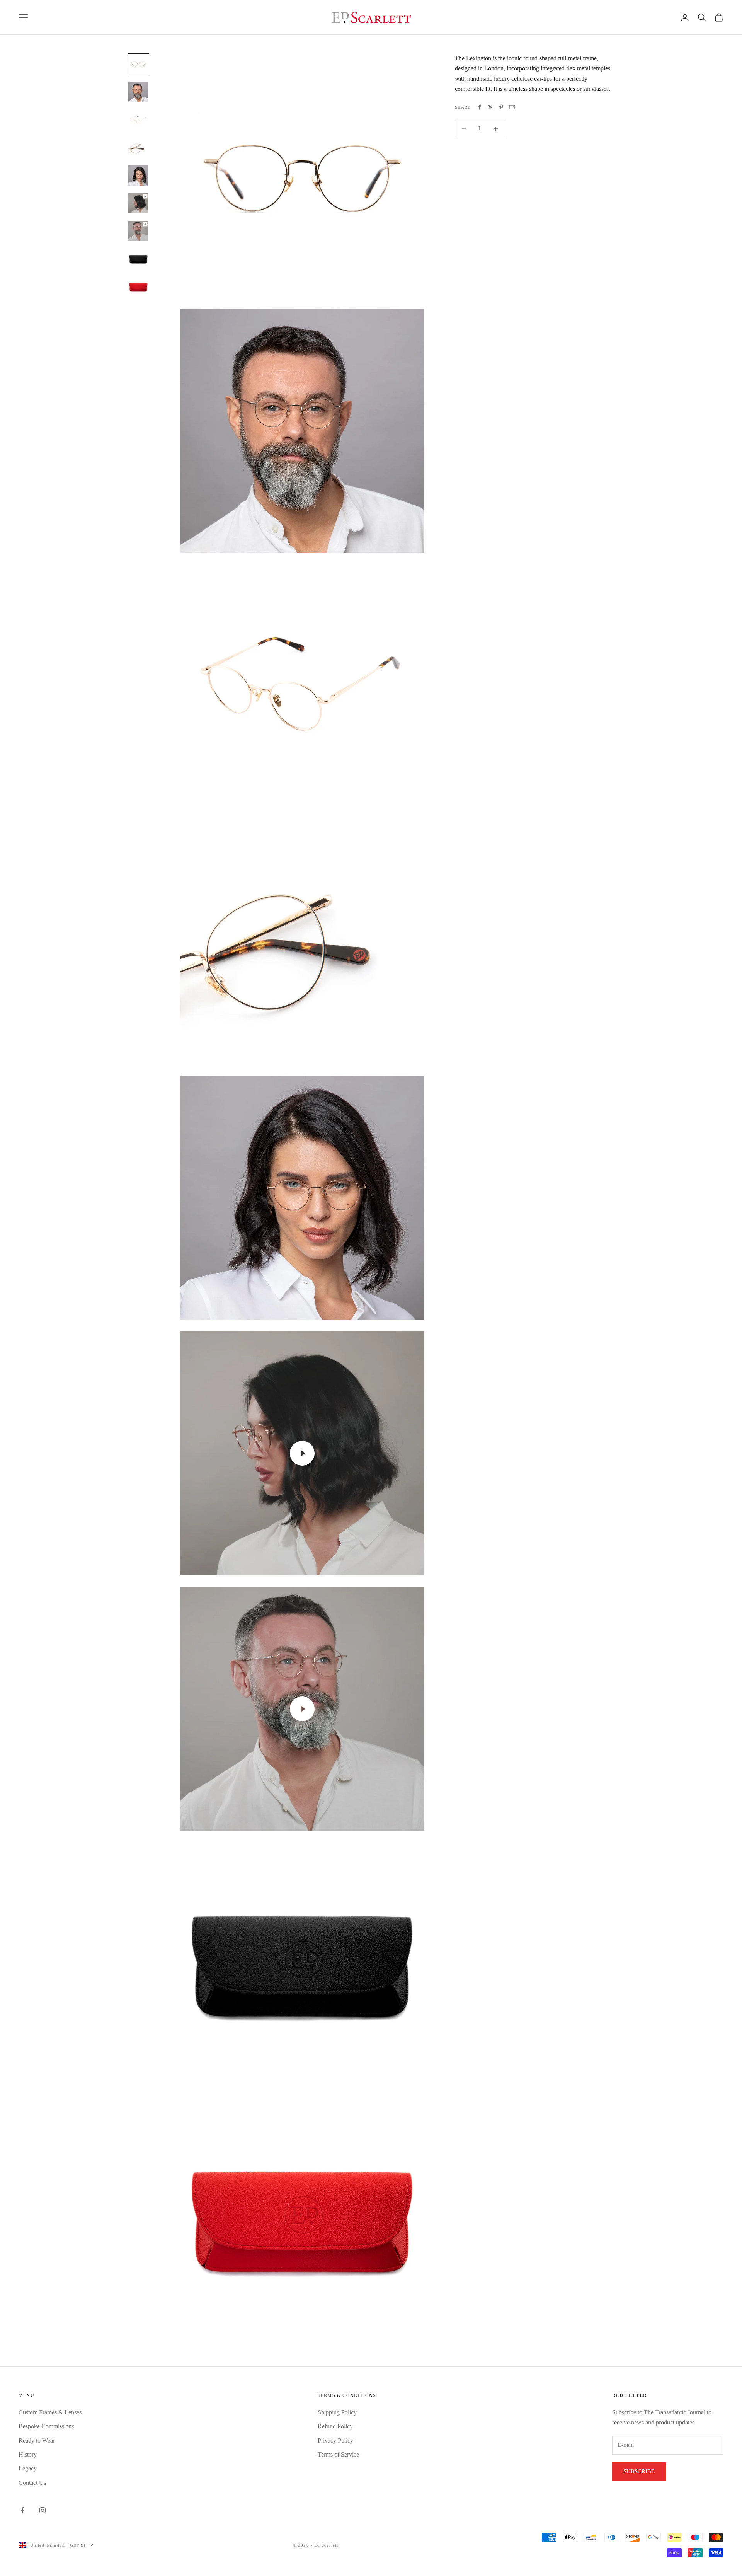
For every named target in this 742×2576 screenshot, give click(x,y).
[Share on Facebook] (480, 107)
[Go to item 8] (138, 259)
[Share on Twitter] (490, 107)
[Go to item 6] (138, 203)
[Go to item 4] (138, 148)
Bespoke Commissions (46, 2426)
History (28, 2454)
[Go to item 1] (138, 64)
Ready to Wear (37, 2440)
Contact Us (32, 2483)
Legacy (28, 2468)
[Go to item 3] (138, 120)
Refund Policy (335, 2426)
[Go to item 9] (138, 287)
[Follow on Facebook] (22, 2510)
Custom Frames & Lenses (50, 2412)
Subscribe (639, 2471)
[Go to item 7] (138, 231)
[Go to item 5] (138, 176)
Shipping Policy (337, 2412)
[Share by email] (512, 107)
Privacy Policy (335, 2440)
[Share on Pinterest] (501, 107)
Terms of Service (338, 2454)
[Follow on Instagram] (43, 2510)
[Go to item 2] (138, 92)
